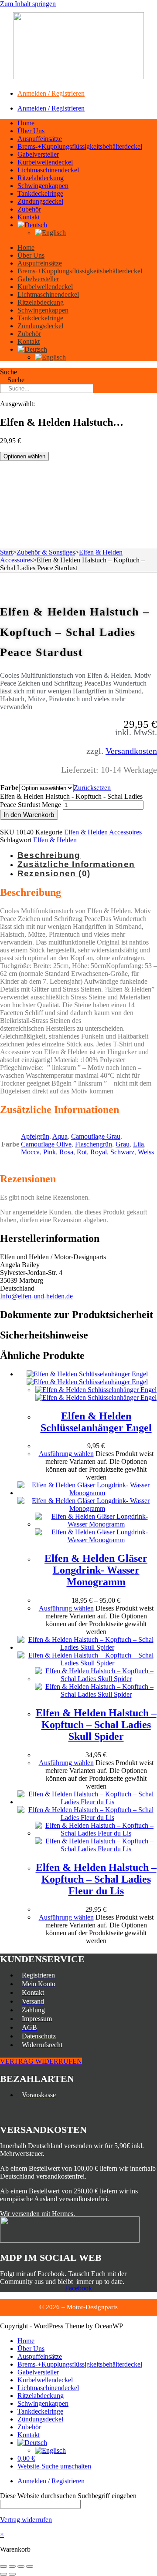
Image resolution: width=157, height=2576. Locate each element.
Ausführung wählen (66, 1454)
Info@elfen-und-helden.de (36, 1296)
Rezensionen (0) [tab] (54, 873)
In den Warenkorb (29, 815)
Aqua (60, 1136)
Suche (9, 372)
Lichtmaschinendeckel (48, 170)
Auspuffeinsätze (40, 139)
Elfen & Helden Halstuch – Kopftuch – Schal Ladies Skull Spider (96, 1725)
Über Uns (31, 131)
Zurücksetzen (92, 788)
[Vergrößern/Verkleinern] (3, 2566)
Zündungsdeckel (40, 201)
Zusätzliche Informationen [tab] (76, 864)
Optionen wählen (24, 456)
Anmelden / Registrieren (51, 93)
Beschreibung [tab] (49, 855)
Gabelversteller (38, 154)
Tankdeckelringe (40, 193)
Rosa (66, 1152)
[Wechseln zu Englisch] (50, 233)
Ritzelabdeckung (41, 178)
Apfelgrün (35, 1136)
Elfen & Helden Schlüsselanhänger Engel (96, 1422)
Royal (99, 1152)
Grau (123, 1144)
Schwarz (122, 1152)
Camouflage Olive (46, 1144)
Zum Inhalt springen (28, 4)
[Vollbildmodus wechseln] (12, 2566)
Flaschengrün (94, 1144)
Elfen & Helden (55, 840)
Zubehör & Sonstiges (46, 552)
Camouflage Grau (96, 1136)
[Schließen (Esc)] (30, 2566)
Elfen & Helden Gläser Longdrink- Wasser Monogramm (96, 1570)
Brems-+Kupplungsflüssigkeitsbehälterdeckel (80, 146)
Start (6, 552)
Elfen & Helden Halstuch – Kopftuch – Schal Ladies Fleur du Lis (96, 1879)
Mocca (30, 1152)
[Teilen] (21, 2566)
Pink (49, 1152)
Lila (138, 1144)
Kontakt (29, 217)
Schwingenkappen (43, 186)
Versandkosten (131, 751)
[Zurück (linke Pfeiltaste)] (3, 2574)
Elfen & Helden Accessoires (103, 832)
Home (26, 123)
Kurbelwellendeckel (45, 162)
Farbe (9, 788)
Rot (82, 1152)
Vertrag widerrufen (26, 2520)
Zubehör (29, 209)
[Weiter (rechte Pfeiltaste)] (12, 2574)
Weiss (146, 1152)
